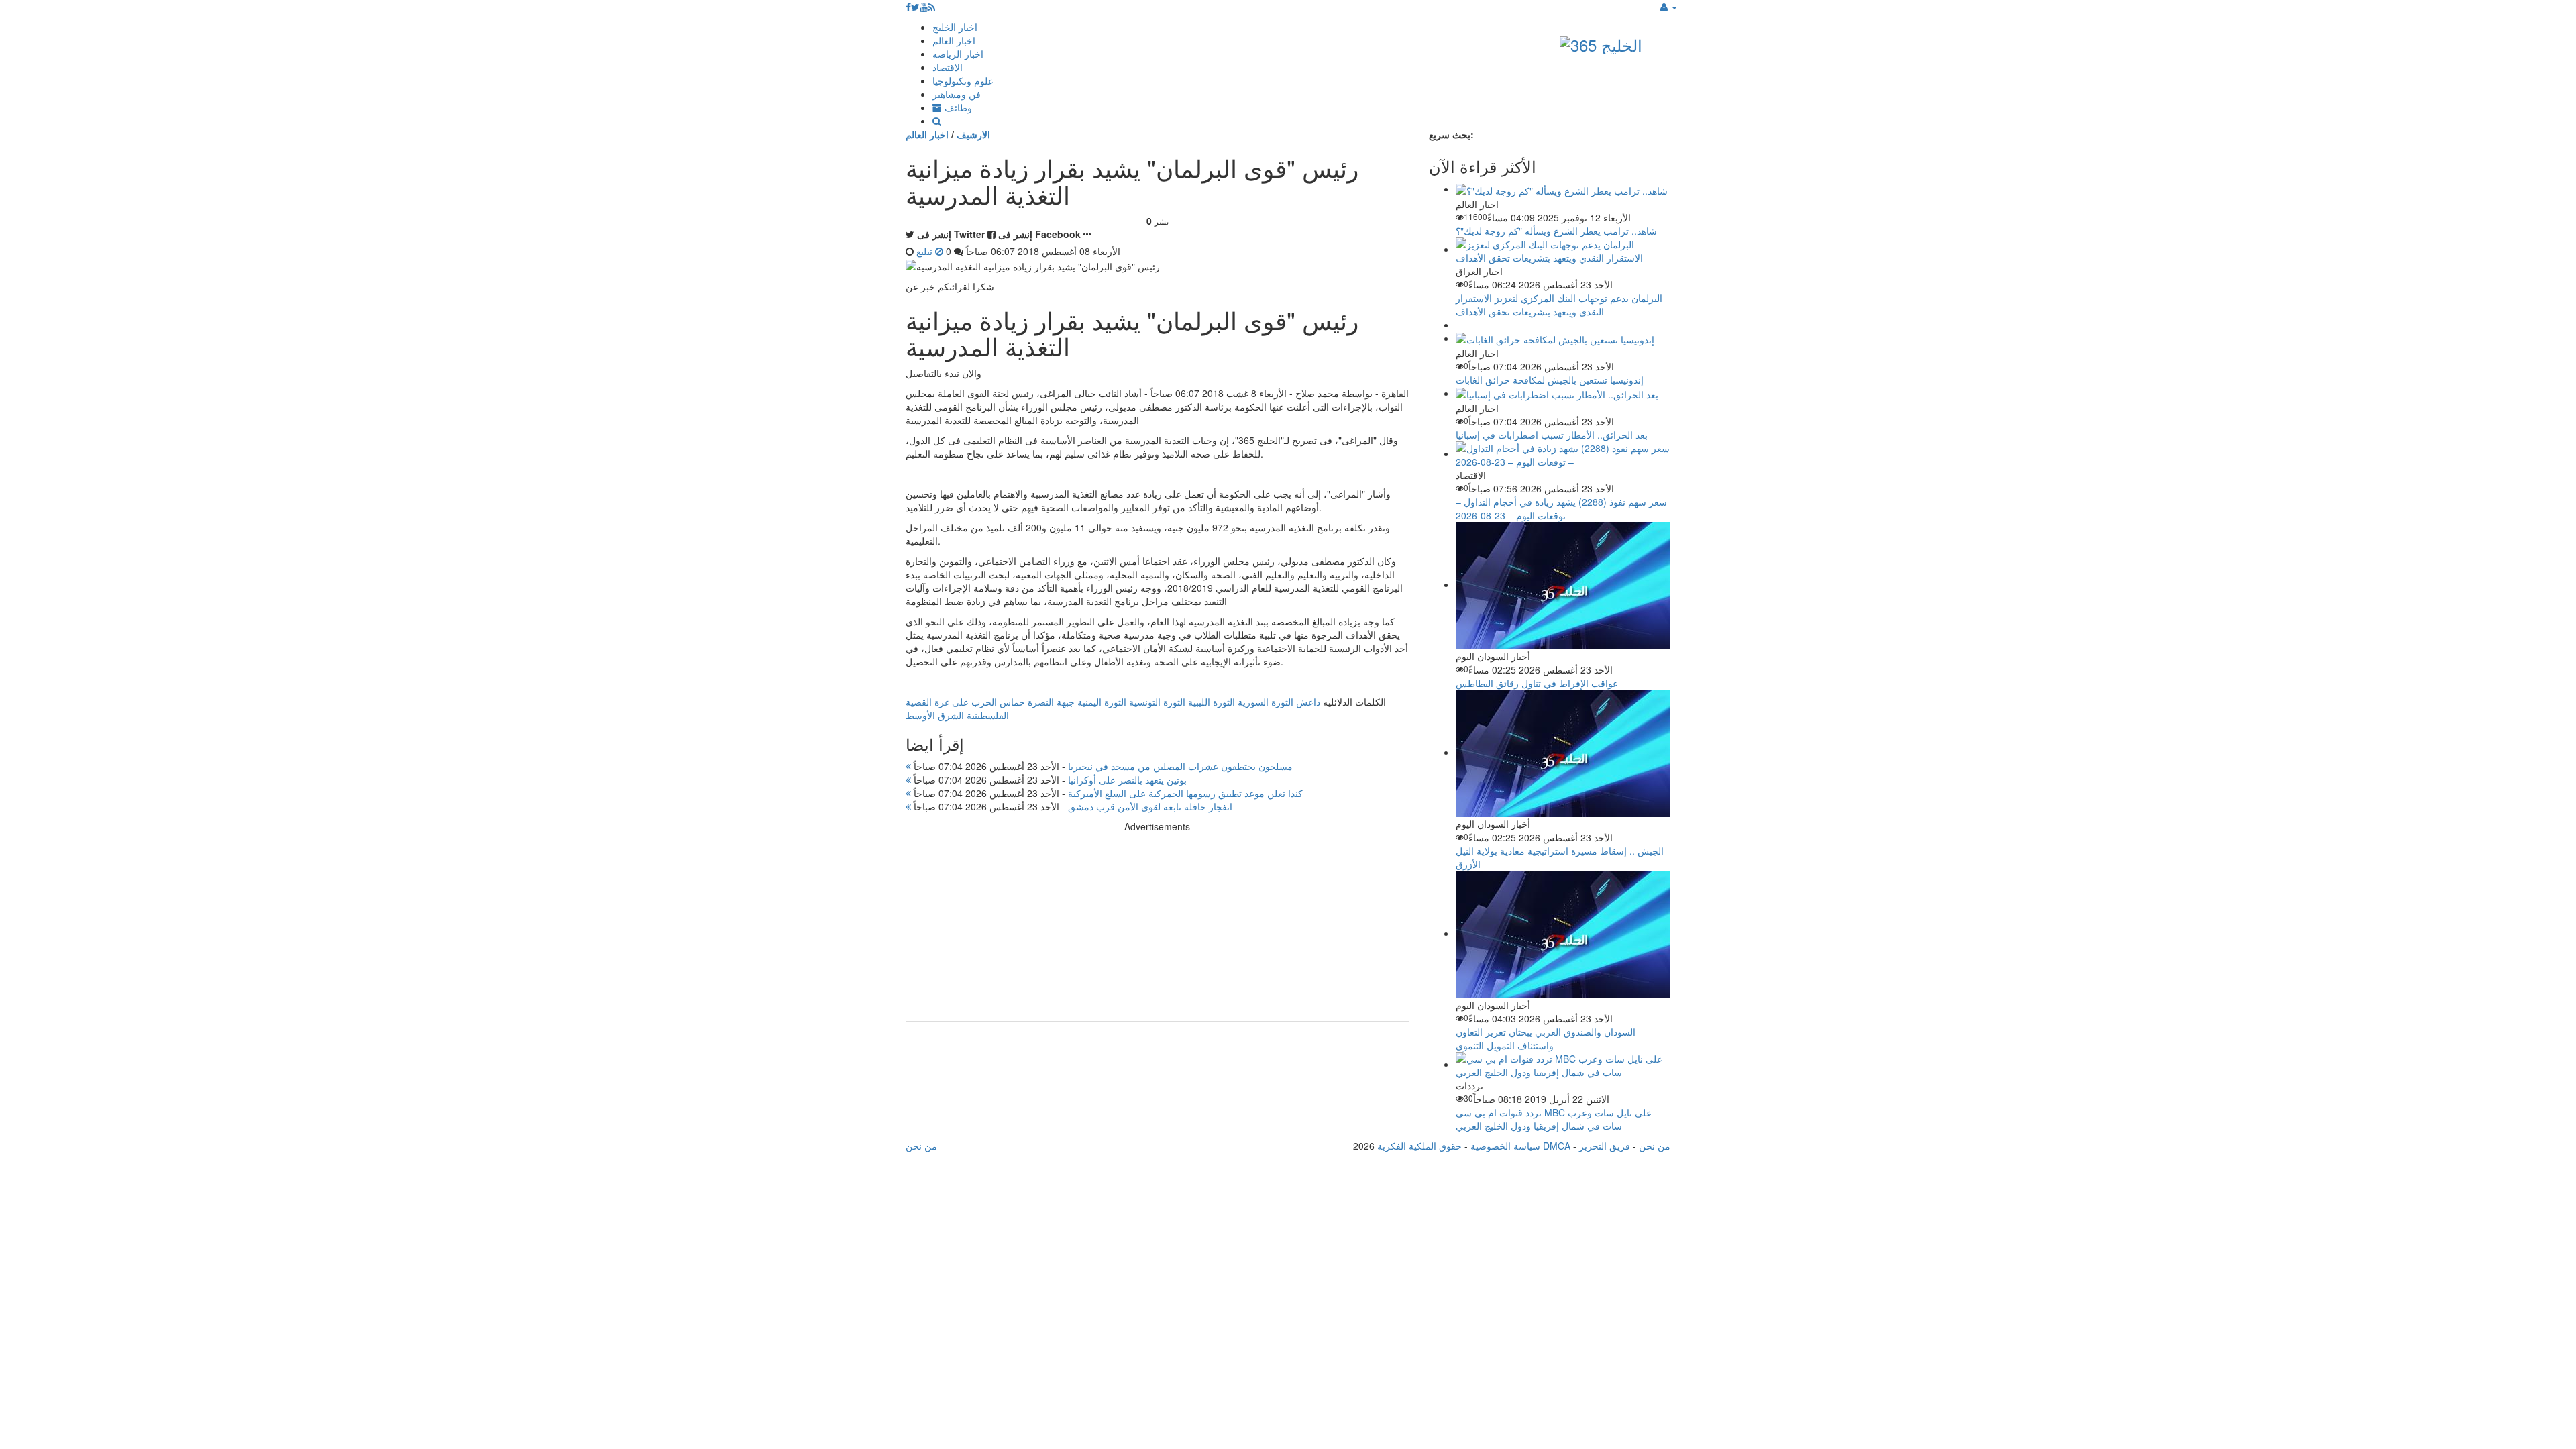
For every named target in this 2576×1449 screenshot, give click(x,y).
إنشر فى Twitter (951, 234)
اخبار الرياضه (958, 54)
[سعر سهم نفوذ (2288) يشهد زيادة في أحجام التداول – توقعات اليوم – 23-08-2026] (1563, 453)
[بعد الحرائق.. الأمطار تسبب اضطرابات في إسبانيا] (1557, 393)
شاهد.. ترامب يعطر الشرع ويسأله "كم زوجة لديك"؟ (1556, 231)
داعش (1308, 702)
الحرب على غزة (966, 702)
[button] (1669, 7)
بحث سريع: (1451, 134)
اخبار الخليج (955, 27)
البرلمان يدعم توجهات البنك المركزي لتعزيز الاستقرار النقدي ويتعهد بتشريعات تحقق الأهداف (1559, 305)
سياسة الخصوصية (1505, 1146)
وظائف (957, 107)
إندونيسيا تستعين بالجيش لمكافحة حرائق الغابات (1550, 380)
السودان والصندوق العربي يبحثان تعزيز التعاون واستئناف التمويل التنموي (1546, 1038)
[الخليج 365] (1601, 42)
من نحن (1655, 1146)
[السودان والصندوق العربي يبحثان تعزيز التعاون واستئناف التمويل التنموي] (1563, 933)
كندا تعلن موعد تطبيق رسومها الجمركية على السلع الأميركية (1107, 793)
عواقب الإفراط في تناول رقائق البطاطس (1537, 683)
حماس (1012, 702)
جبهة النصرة (1051, 702)
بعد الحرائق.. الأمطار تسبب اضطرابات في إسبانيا (1552, 435)
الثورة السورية (1266, 702)
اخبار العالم (954, 40)
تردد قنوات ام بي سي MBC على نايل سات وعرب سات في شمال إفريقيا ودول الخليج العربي (1554, 1119)
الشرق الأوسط (935, 715)
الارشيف (973, 134)
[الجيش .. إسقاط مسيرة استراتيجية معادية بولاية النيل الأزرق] (1563, 752)
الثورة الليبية (1212, 702)
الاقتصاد (948, 67)
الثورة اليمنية (1102, 702)
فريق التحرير (1605, 1146)
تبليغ (926, 251)
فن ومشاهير (957, 94)
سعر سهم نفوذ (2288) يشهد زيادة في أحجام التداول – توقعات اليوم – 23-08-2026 (1561, 508)
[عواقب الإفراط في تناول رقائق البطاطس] (1563, 584)
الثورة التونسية (1157, 702)
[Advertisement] (1157, 927)
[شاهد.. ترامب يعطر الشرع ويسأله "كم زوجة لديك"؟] (1562, 189)
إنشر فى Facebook (1039, 234)
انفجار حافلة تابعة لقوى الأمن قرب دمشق (1072, 806)
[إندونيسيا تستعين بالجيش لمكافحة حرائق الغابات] (1555, 338)
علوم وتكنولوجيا (963, 80)
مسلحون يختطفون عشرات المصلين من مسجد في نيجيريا (1102, 766)
